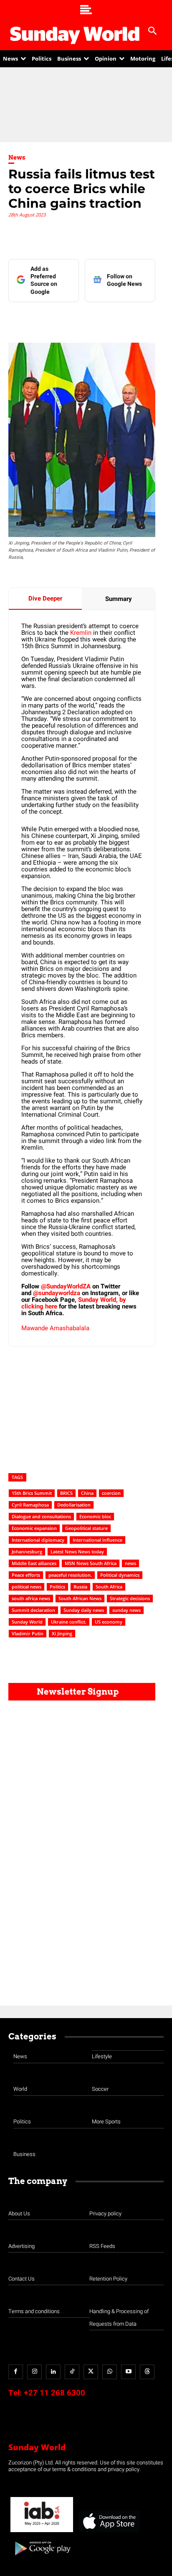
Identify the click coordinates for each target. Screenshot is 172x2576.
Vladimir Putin (28, 1633)
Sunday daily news (84, 1610)
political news (27, 1587)
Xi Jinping (62, 1633)
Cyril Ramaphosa (30, 1505)
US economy (109, 1622)
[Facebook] (43, 319)
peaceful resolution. (70, 1575)
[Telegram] (101, 319)
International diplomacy (38, 1540)
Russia (80, 1587)
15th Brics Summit (32, 1493)
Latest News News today (77, 1551)
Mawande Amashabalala (55, 1328)
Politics (57, 1587)
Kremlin (81, 633)
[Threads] (147, 2372)
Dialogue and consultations (41, 1516)
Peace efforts (26, 1575)
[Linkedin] (62, 319)
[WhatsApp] (120, 319)
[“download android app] (42, 2558)
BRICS (66, 1493)
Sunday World (27, 1622)
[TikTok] (72, 2372)
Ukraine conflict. (69, 1622)
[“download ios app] (109, 2532)
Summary (119, 599)
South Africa (109, 1587)
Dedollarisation (74, 1505)
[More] (159, 319)
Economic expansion (34, 1528)
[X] (81, 319)
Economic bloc (95, 1516)
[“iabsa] (42, 2532)
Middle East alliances (34, 1563)
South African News (80, 1598)
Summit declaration (33, 1610)
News (17, 158)
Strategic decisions (130, 1598)
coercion (111, 1493)
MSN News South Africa (91, 1563)
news (130, 1563)
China (87, 1493)
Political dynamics (120, 1575)
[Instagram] (34, 2372)
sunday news (126, 1610)
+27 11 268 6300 (54, 2393)
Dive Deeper (45, 598)
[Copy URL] (139, 319)
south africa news (31, 1598)
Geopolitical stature (86, 1528)
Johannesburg (27, 1551)
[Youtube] (128, 2372)
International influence (97, 1540)
